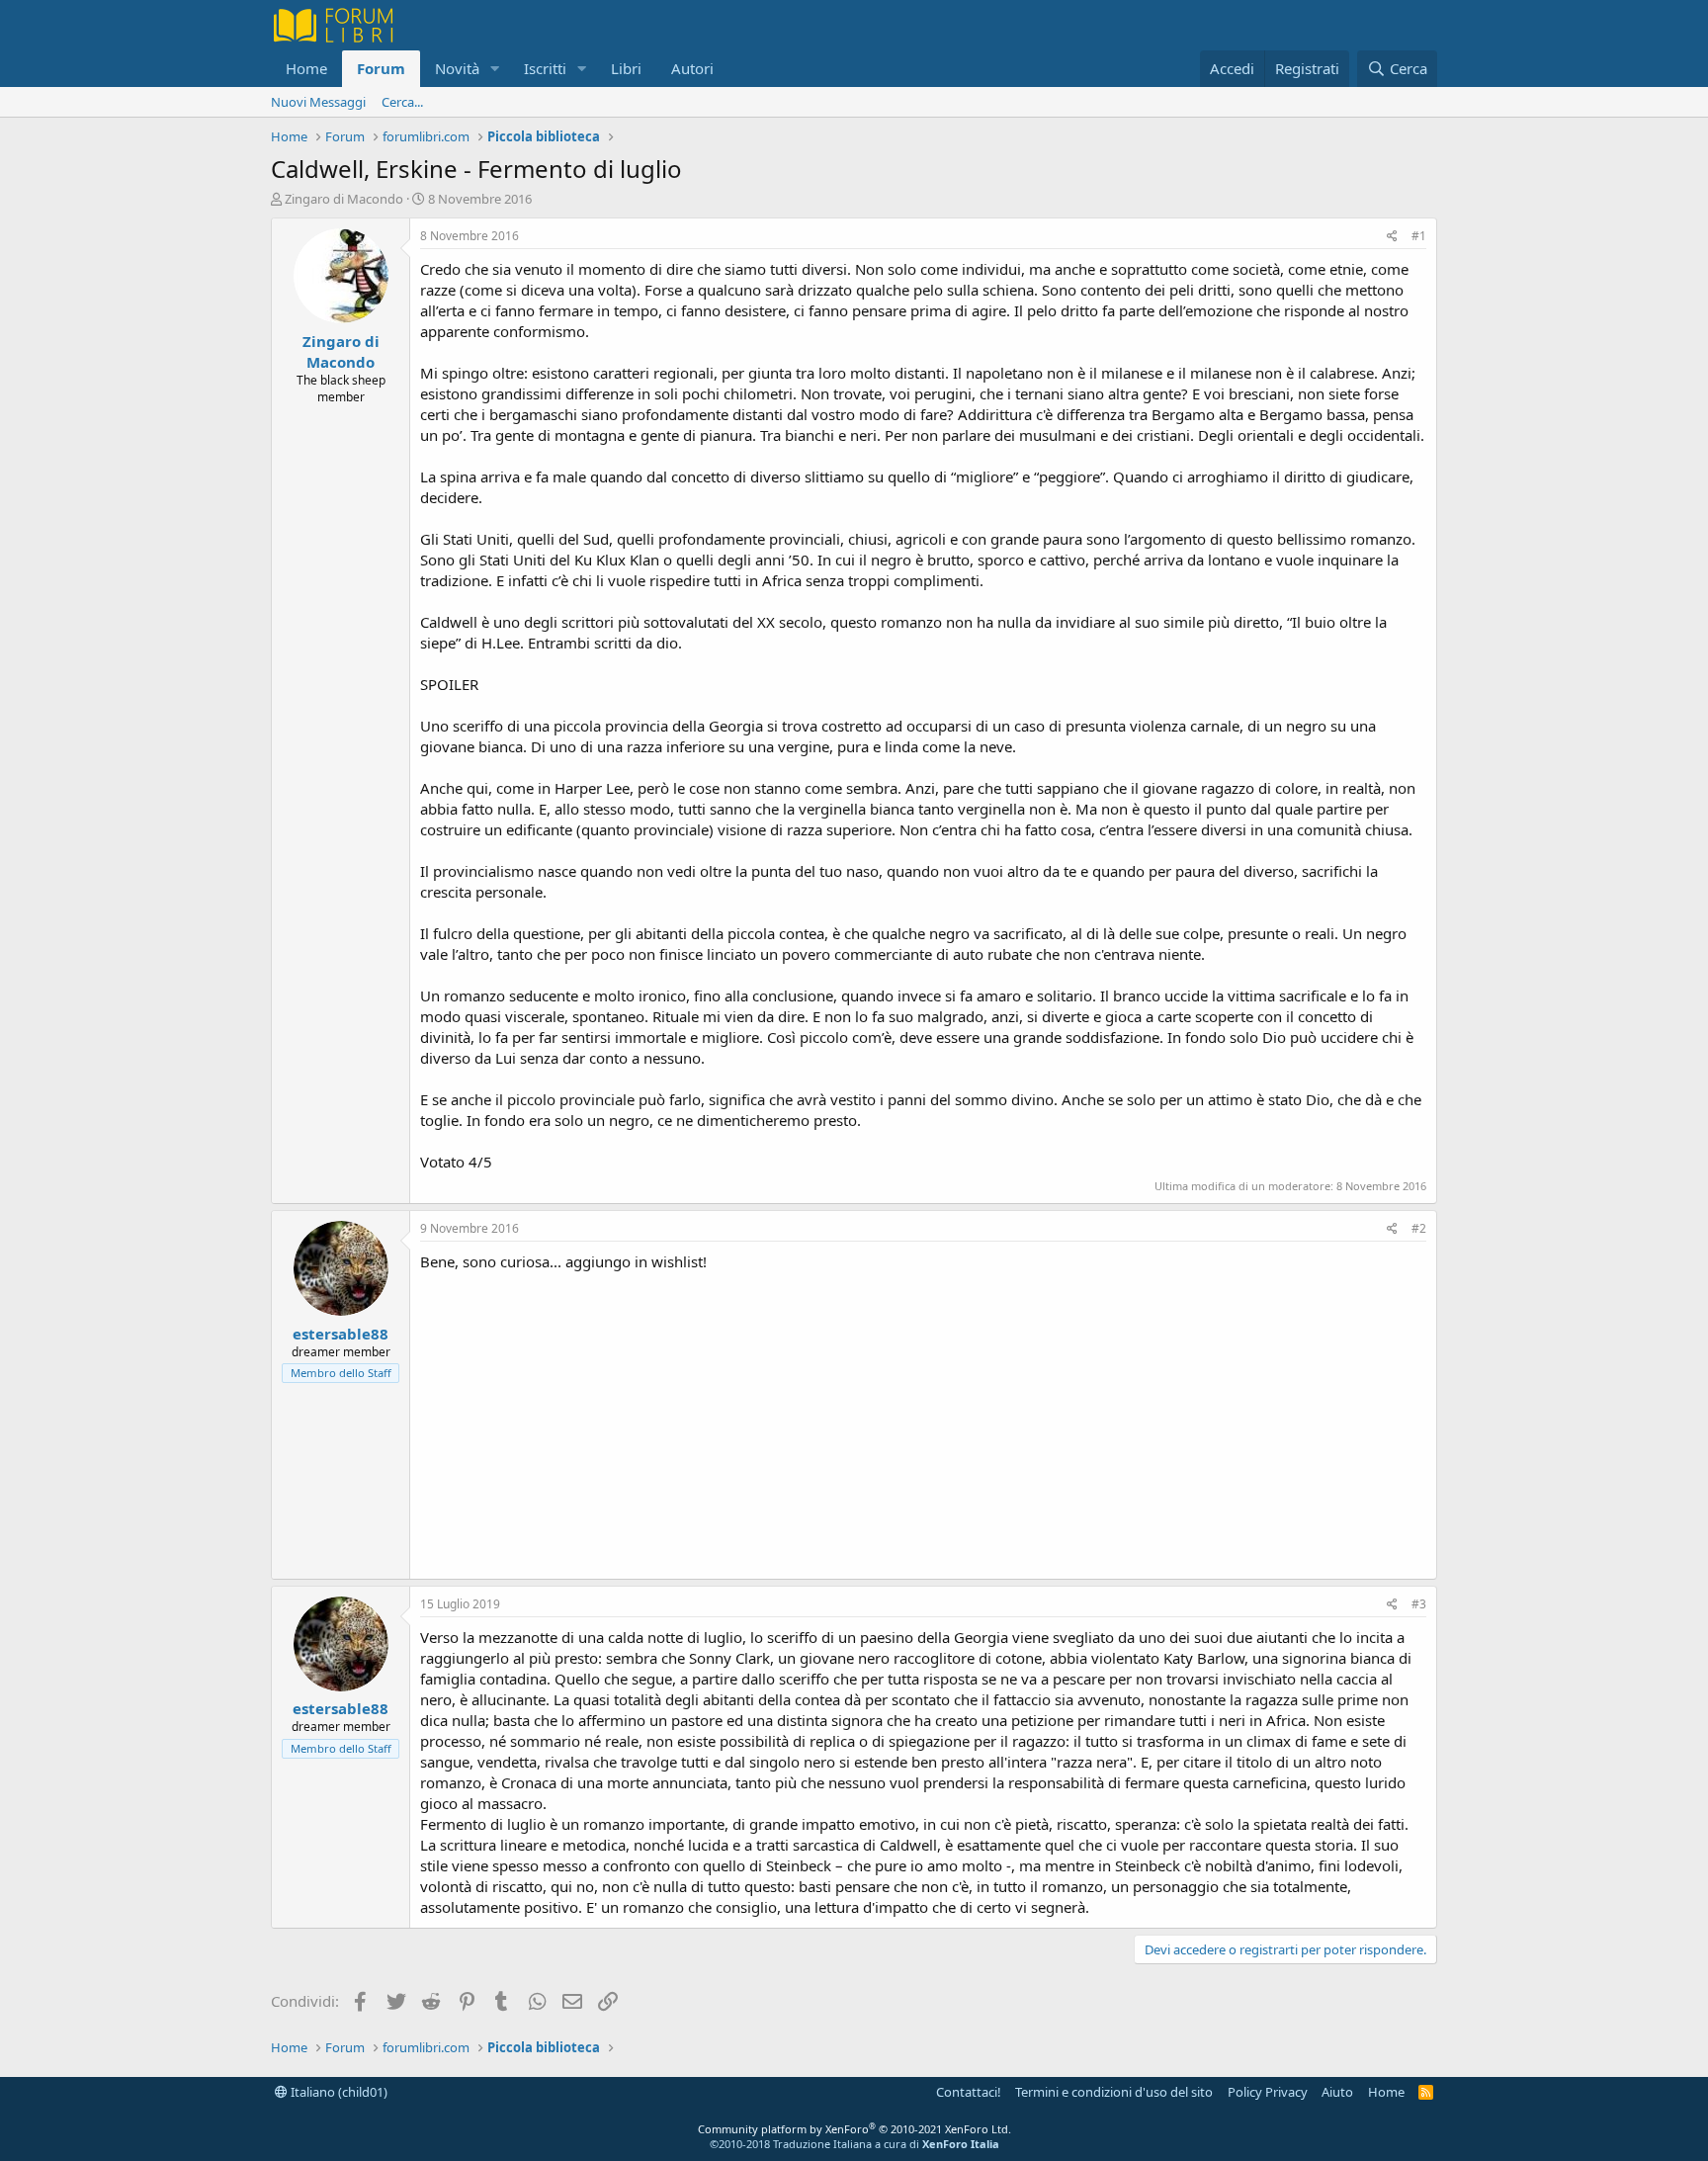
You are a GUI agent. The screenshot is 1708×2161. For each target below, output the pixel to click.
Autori (692, 68)
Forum (381, 68)
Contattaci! (969, 2092)
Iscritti (545, 68)
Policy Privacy (1268, 2092)
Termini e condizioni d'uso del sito (1114, 2092)
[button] (495, 69)
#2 (1419, 1228)
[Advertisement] (923, 1421)
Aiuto (1337, 2092)
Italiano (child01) (338, 2092)
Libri (626, 68)
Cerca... (402, 102)
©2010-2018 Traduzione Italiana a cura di (854, 2144)
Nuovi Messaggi (318, 102)
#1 (1419, 236)
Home (306, 68)
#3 (1419, 1604)
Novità (457, 68)
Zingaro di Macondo (344, 199)
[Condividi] (1392, 237)
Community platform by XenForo (854, 2129)
